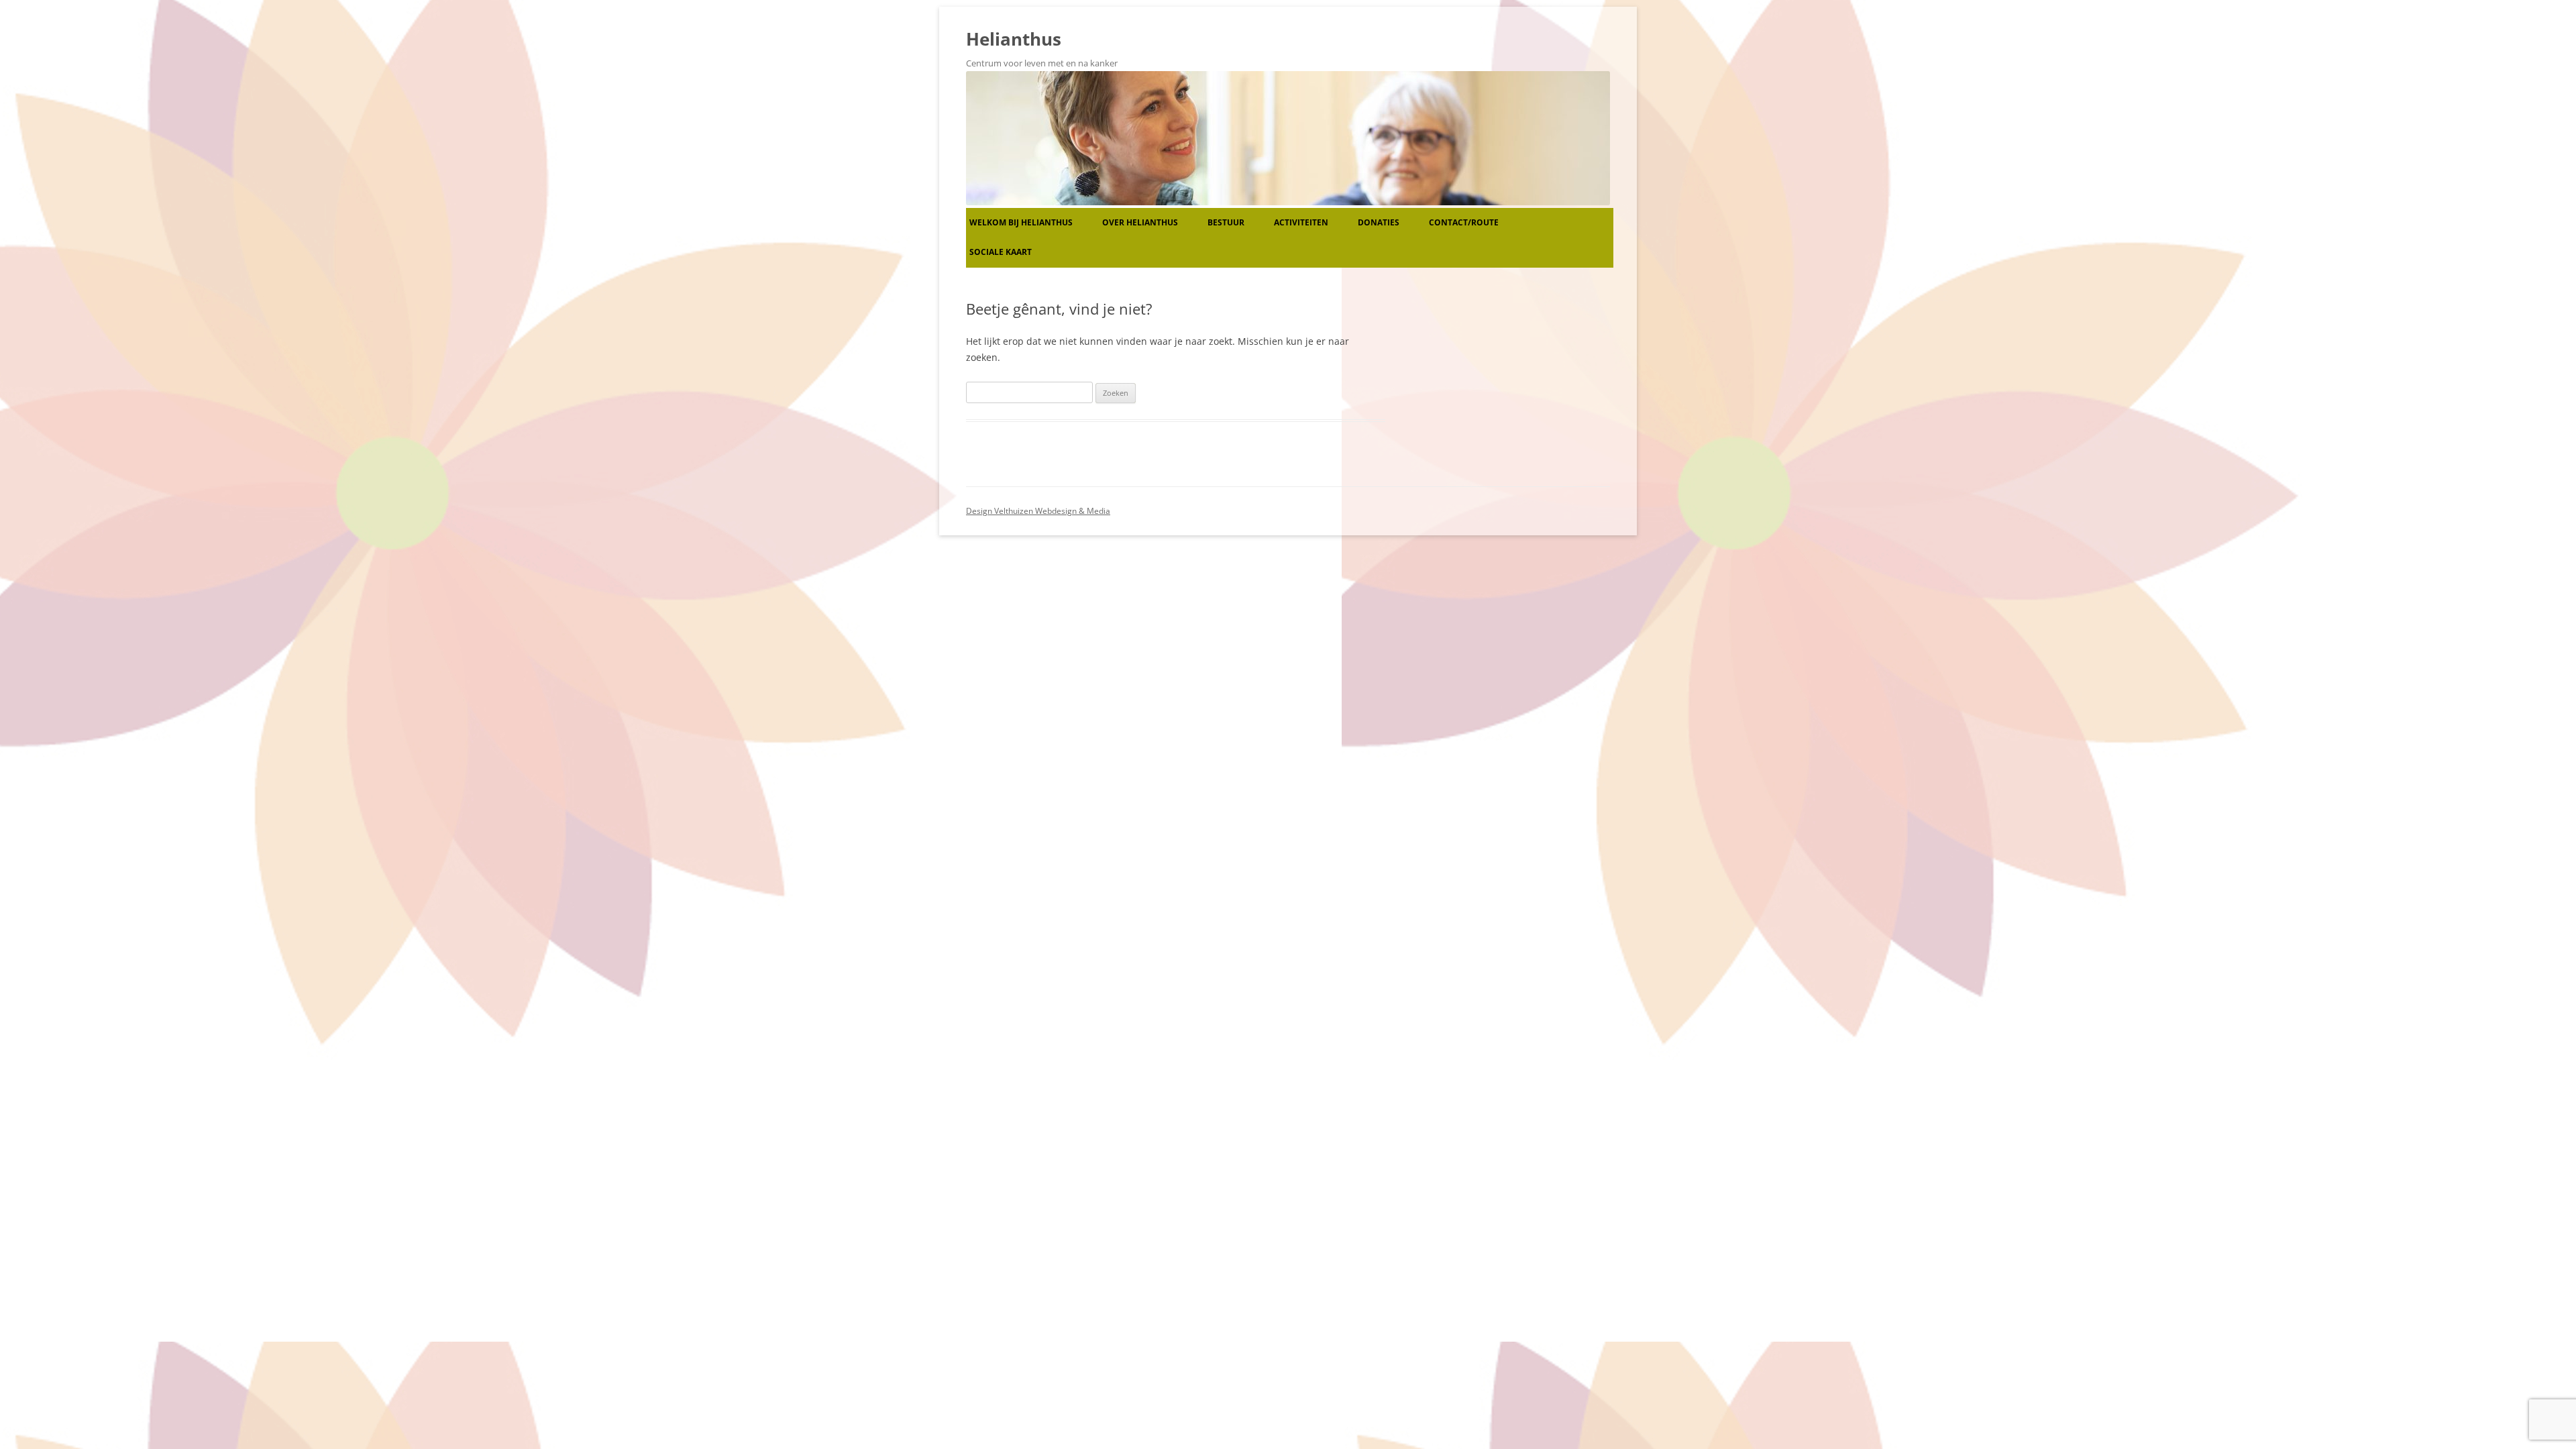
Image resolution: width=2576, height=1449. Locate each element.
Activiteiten (1301, 222)
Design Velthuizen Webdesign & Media (1038, 511)
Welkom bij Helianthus (1021, 222)
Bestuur (1226, 222)
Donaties (1379, 222)
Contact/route (1464, 222)
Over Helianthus (1140, 222)
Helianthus (1014, 39)
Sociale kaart (1001, 252)
